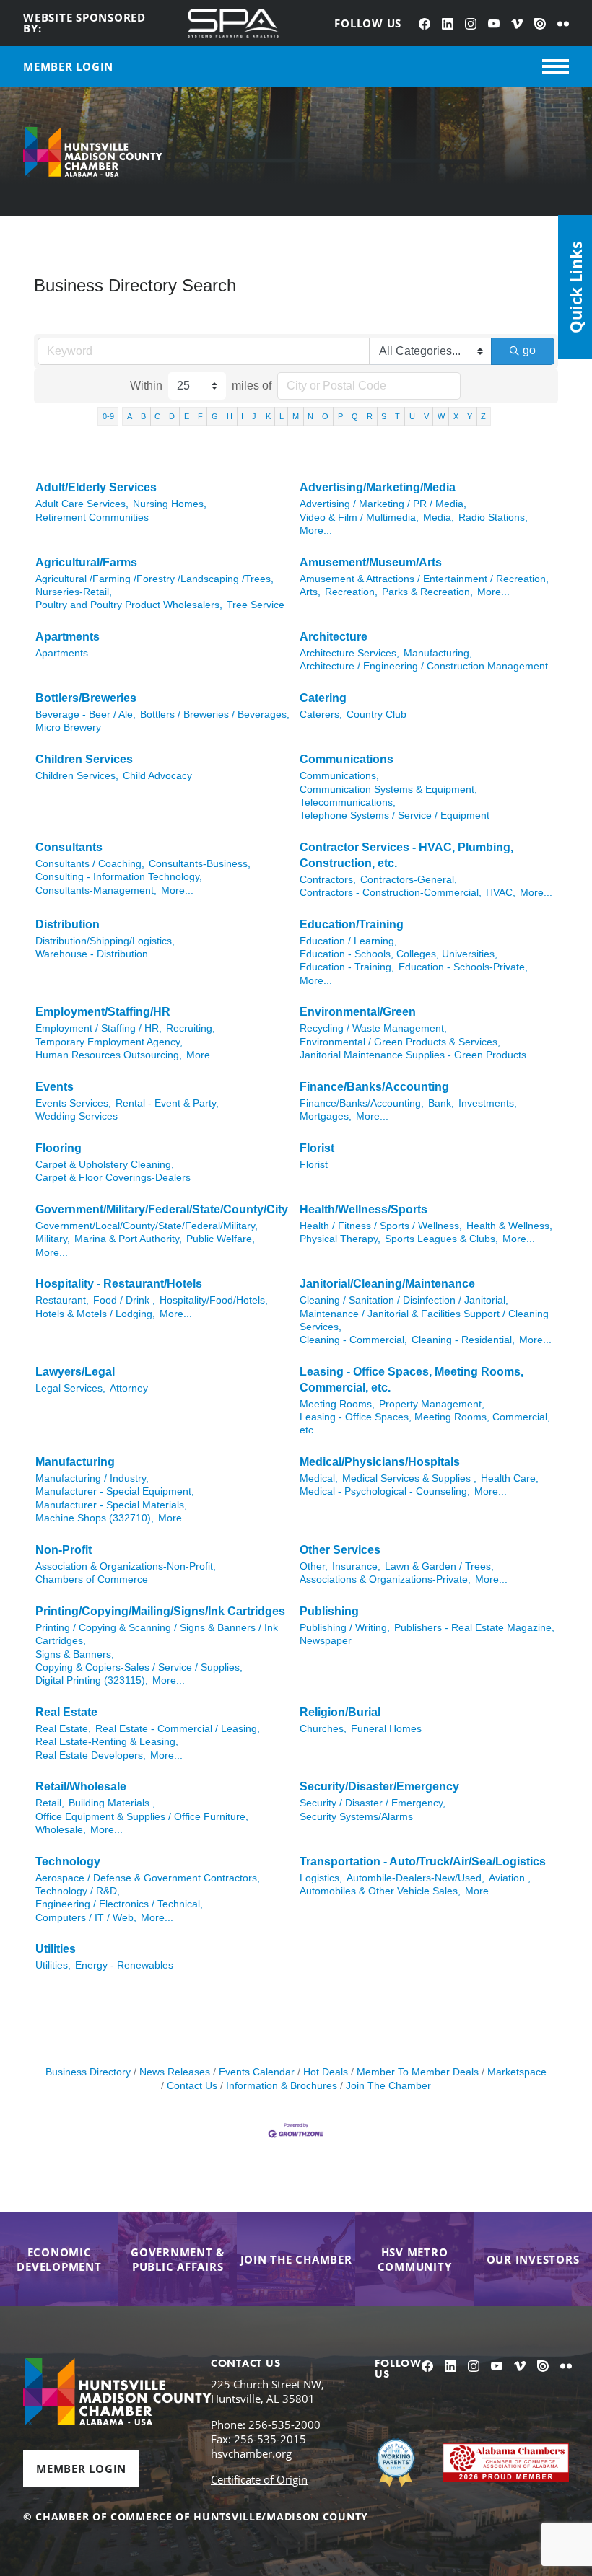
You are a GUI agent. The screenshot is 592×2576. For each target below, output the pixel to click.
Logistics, (321, 1878)
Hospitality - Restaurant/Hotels (119, 1284)
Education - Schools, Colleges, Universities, (399, 954)
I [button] (242, 416)
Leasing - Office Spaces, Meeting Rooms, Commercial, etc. (412, 1380)
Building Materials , (112, 1803)
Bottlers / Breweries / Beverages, (215, 715)
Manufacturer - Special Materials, (111, 1505)
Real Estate (66, 1712)
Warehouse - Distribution (92, 954)
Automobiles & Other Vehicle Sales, (380, 1891)
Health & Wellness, (509, 1226)
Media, (439, 518)
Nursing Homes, (170, 504)
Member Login (81, 2469)
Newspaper (326, 1641)
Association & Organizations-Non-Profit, (126, 1566)
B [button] (143, 416)
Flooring (58, 1148)
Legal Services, (70, 1388)
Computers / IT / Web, (86, 1918)
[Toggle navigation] (556, 66)
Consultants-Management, (96, 891)
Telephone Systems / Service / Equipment (395, 816)
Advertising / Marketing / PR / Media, (383, 504)
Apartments (68, 637)
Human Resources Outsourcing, (109, 1055)
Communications (347, 759)
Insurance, (356, 1566)
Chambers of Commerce (92, 1579)
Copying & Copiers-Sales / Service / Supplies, (139, 1667)
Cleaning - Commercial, (353, 1340)
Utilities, (53, 1965)
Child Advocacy (157, 776)
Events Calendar (257, 2072)
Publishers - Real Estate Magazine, (474, 1628)
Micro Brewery (68, 727)
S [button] (384, 416)
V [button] (426, 416)
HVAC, (501, 893)
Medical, (319, 1478)
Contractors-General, (409, 880)
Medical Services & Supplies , (409, 1478)
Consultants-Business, (200, 864)
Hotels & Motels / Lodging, (95, 1314)
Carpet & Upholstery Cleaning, (105, 1165)
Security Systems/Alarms (356, 1817)
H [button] (230, 416)
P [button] (340, 416)
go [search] (529, 350)
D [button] (172, 416)
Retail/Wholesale (81, 1786)
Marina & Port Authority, (128, 1239)
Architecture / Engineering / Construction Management (424, 666)
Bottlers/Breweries (86, 698)
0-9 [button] (108, 416)
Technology (68, 1861)
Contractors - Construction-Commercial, (391, 893)
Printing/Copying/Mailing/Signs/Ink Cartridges (160, 1611)
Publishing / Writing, (345, 1628)
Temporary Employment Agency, (109, 1042)
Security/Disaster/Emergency (379, 1786)
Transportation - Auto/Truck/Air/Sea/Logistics (423, 1861)
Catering (323, 698)
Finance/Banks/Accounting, (362, 1103)
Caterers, (321, 715)
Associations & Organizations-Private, (385, 1579)
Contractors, (328, 880)
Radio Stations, (493, 518)
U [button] (412, 416)
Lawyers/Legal (75, 1372)
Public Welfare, (221, 1239)
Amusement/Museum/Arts (371, 562)
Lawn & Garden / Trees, (439, 1566)
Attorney (129, 1388)
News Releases (175, 2072)
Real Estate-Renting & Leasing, (107, 1742)
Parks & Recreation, (427, 592)
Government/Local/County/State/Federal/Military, (147, 1226)
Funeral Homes (386, 1729)
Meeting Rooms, (337, 1404)
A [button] (130, 416)
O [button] (325, 416)
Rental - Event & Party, (167, 1103)
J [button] (254, 416)
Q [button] (355, 416)
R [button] (370, 416)
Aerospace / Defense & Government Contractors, (148, 1878)
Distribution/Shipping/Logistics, (105, 941)
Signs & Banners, (75, 1654)
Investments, (488, 1103)
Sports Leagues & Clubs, (441, 1239)
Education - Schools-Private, (463, 967)
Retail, (50, 1803)
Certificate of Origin (259, 2479)
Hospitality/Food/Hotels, (214, 1300)
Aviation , (510, 1878)
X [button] (456, 416)
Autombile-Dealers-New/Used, (415, 1878)
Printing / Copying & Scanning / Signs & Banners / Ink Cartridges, (157, 1634)
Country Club (376, 715)
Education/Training (352, 924)
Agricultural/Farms (86, 562)
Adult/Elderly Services (96, 487)
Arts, (310, 592)
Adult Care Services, (82, 504)
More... (316, 531)
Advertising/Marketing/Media (378, 487)
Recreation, (351, 592)
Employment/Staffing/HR (103, 1012)
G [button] (215, 416)
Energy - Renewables (124, 1965)
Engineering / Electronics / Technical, (119, 1904)
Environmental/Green (358, 1012)
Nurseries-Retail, (74, 592)
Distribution (68, 924)
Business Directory (88, 2072)
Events (55, 1087)
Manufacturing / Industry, (92, 1478)
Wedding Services (77, 1116)
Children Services (84, 759)
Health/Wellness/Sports (364, 1209)
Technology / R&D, (78, 1891)
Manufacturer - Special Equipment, (115, 1491)
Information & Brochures (282, 2086)
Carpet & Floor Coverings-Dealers (113, 1178)
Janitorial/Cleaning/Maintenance (387, 1284)
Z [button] (483, 416)
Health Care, (510, 1478)
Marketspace (517, 2072)
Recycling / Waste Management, (373, 1028)
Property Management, (432, 1404)
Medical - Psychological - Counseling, (385, 1491)
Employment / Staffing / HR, (99, 1028)
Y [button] (470, 416)
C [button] (157, 416)
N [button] (310, 416)
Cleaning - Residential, (463, 1340)
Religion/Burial (340, 1712)
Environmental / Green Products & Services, (400, 1042)
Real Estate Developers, (91, 1755)
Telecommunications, (348, 803)
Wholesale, (61, 1830)
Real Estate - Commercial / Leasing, (178, 1729)
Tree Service (256, 605)
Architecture (334, 637)
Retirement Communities (92, 518)
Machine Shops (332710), (95, 1518)
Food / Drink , (124, 1300)
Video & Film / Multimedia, (359, 518)
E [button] (187, 416)
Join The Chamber (388, 2086)
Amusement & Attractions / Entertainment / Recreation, (424, 579)
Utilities (56, 1949)
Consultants (69, 847)
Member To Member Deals (418, 2072)
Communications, (339, 776)
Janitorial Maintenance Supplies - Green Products (413, 1055)
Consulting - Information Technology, (119, 877)
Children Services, (77, 776)
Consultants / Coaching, (90, 864)
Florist (317, 1148)
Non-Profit (64, 1550)
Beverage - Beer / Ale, (86, 715)
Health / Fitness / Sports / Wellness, (381, 1226)
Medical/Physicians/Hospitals (380, 1462)
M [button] (296, 416)
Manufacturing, (438, 653)
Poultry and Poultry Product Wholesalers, (129, 605)
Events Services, (73, 1103)
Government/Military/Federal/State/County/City (162, 1209)
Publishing (329, 1611)
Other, (314, 1566)
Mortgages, (326, 1116)
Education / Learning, (348, 941)
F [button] (200, 416)
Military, (53, 1239)
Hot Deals (326, 2072)
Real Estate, (63, 1729)
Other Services (340, 1550)
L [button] (282, 416)
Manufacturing (75, 1462)
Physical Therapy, (340, 1239)
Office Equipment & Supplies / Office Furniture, (142, 1817)
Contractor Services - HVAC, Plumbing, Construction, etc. (406, 855)
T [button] (397, 416)
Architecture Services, (349, 653)
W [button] (441, 416)
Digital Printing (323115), (92, 1680)
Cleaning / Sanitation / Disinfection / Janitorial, (404, 1300)
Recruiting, (191, 1028)
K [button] (268, 416)
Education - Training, (347, 967)
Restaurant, (62, 1300)
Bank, (441, 1103)
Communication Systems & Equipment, (388, 790)
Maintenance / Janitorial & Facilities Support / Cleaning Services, (424, 1320)
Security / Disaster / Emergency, (373, 1803)
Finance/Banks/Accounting (374, 1087)
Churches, (323, 1729)
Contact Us (192, 2086)
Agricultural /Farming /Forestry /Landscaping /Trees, (154, 579)
